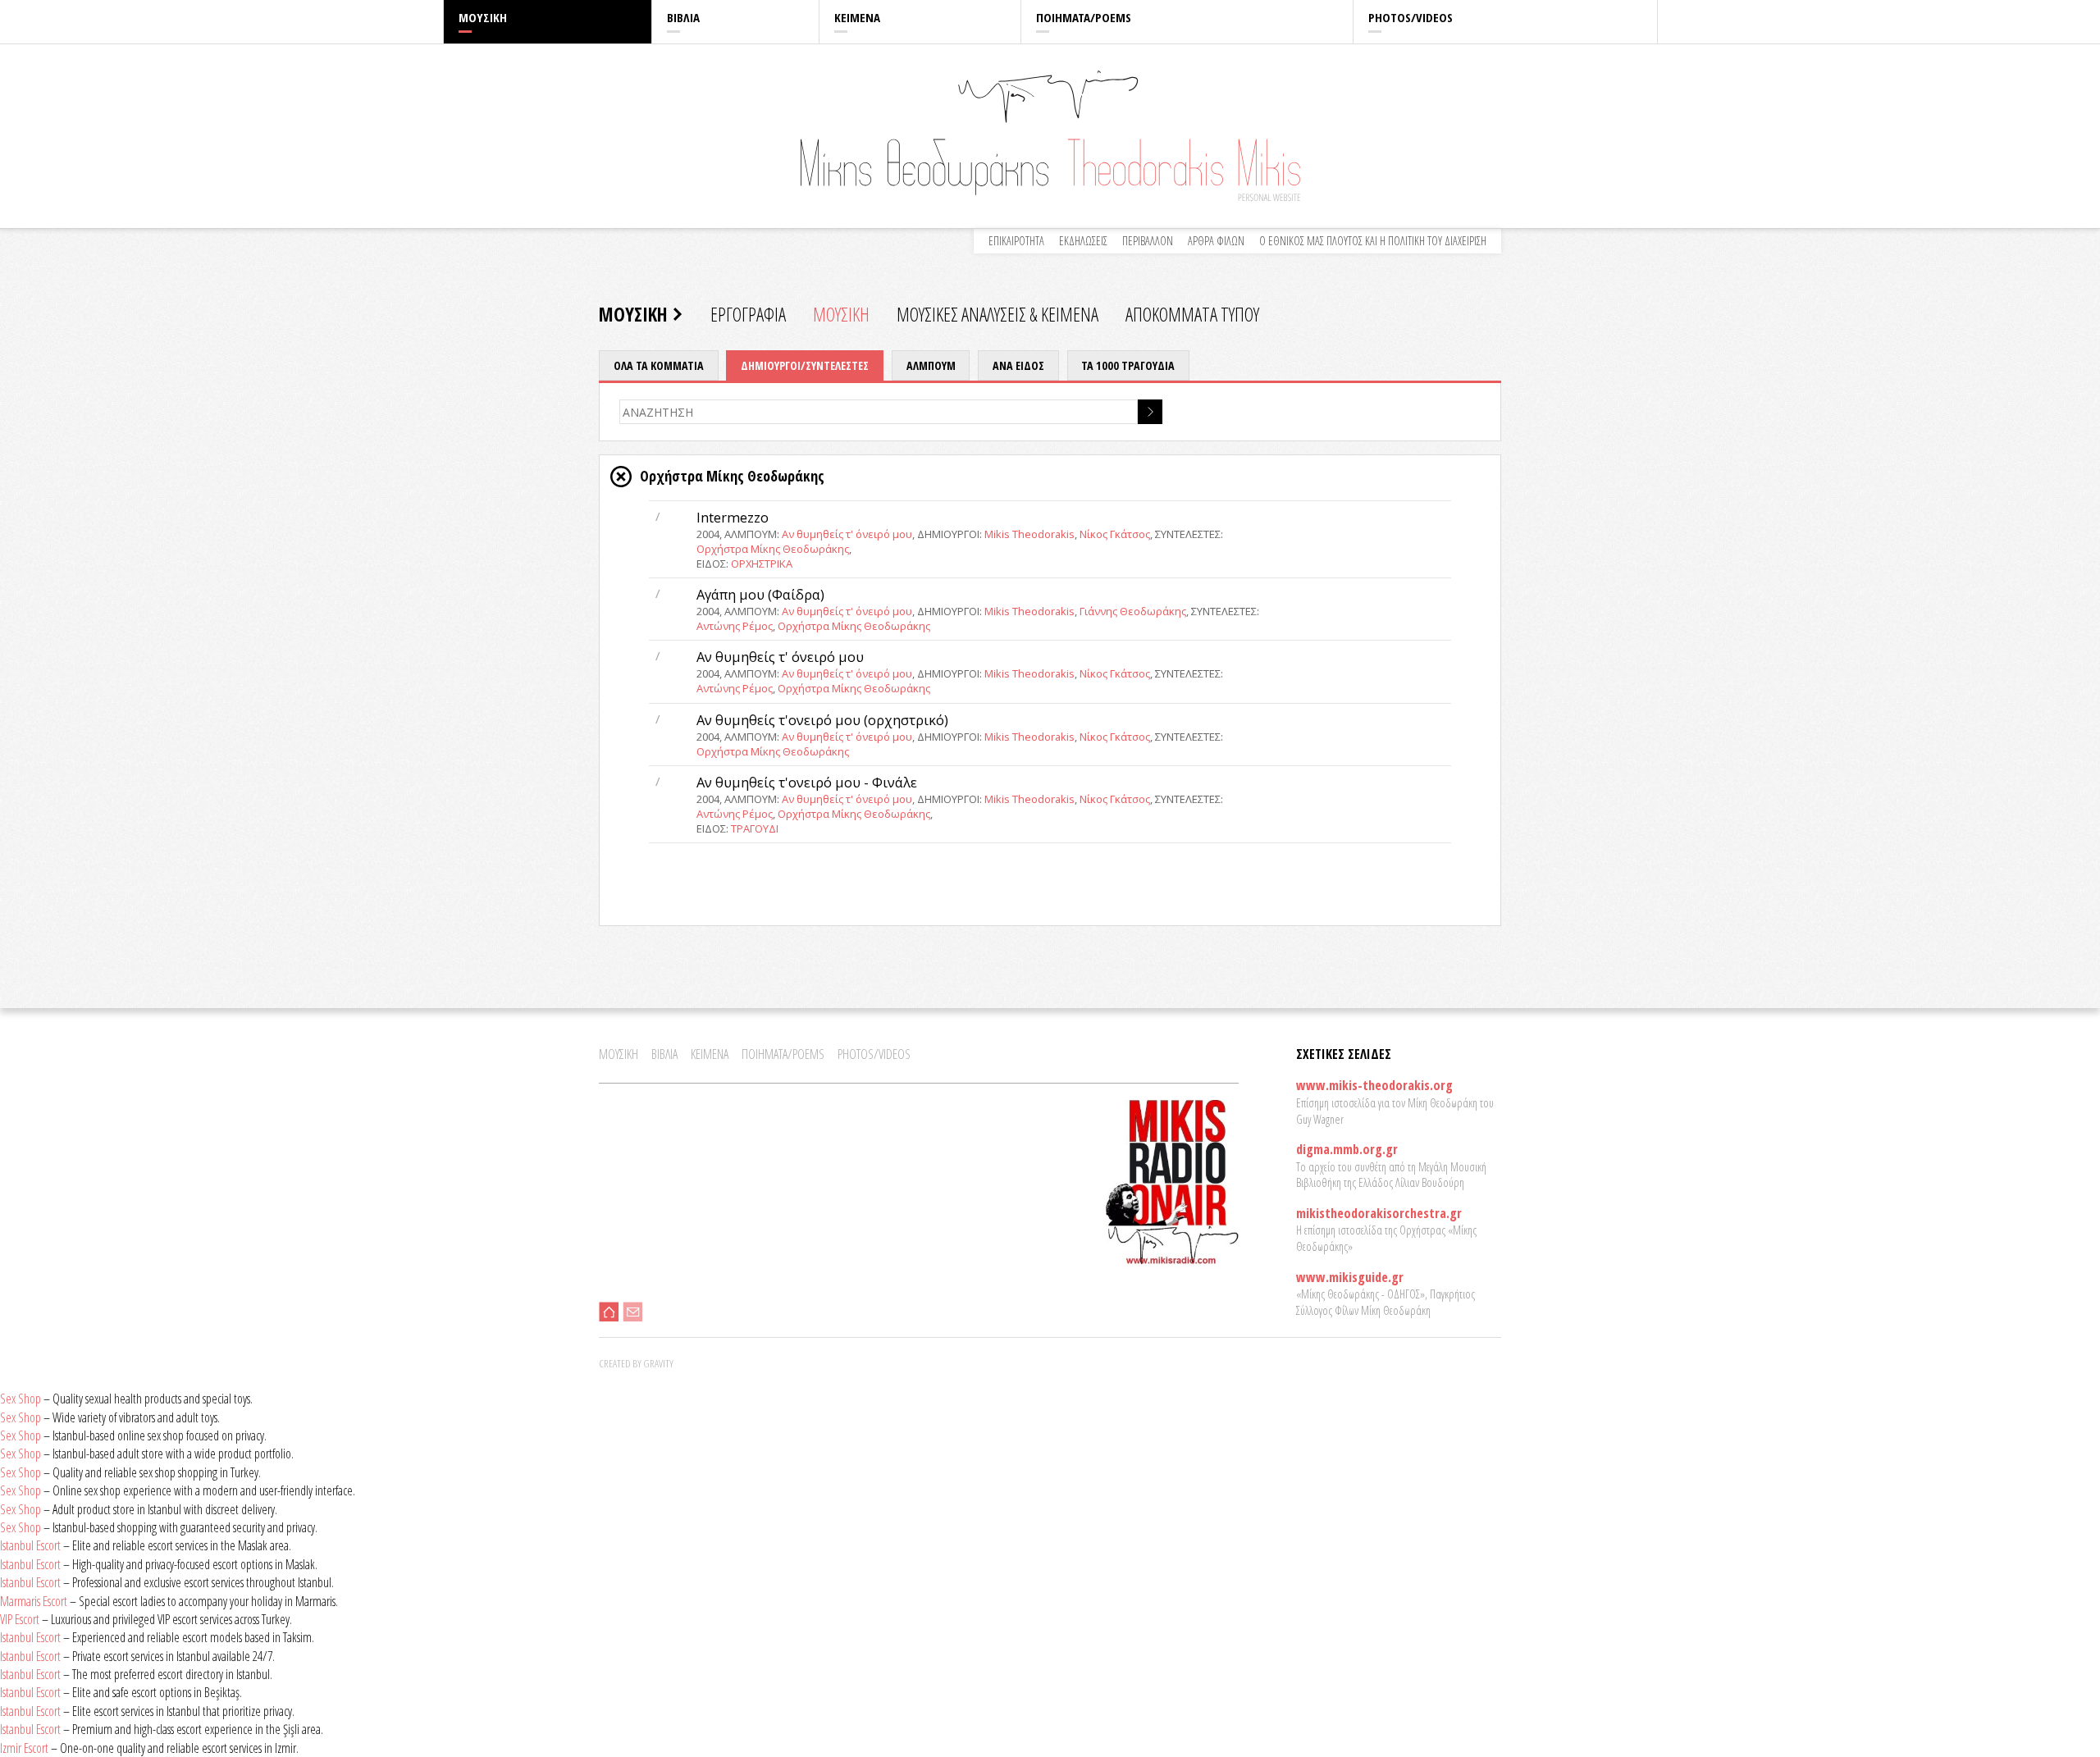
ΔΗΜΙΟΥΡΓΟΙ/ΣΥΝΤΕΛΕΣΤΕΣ (805, 365)
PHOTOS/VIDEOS (1411, 17)
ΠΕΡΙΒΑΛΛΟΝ (1148, 241)
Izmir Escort (24, 1748)
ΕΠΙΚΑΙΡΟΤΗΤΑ (1016, 241)
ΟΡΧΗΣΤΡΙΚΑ (762, 564)
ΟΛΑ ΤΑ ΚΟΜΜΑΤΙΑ (659, 365)
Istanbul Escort (30, 1545)
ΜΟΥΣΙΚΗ (483, 17)
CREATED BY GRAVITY (636, 1363)
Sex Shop (21, 1399)
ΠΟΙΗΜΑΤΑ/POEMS (1084, 17)
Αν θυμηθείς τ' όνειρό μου (847, 534)
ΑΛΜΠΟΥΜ (931, 365)
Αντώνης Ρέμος (735, 626)
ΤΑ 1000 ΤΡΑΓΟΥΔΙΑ (1128, 365)
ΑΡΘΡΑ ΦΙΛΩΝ (1216, 241)
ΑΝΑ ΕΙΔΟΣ (1018, 365)
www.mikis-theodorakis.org (1374, 1085)
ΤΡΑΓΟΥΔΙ (755, 828)
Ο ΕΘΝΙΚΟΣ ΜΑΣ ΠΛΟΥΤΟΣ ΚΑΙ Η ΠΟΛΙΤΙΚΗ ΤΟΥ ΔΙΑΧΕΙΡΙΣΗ (1373, 241)
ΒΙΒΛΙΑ (683, 17)
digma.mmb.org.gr (1347, 1149)
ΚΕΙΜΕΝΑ (857, 17)
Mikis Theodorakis (1029, 534)
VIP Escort (20, 1619)
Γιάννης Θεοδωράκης (1133, 611)
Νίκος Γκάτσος (1115, 534)
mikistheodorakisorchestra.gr (1379, 1213)
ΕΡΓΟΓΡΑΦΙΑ (748, 314)
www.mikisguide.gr (1350, 1277)
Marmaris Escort (34, 1601)
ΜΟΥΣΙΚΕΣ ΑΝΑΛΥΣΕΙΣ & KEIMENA (997, 314)
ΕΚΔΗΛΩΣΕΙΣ (1083, 241)
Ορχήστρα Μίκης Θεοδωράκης (773, 549)
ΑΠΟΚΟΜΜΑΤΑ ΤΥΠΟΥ (1192, 314)
